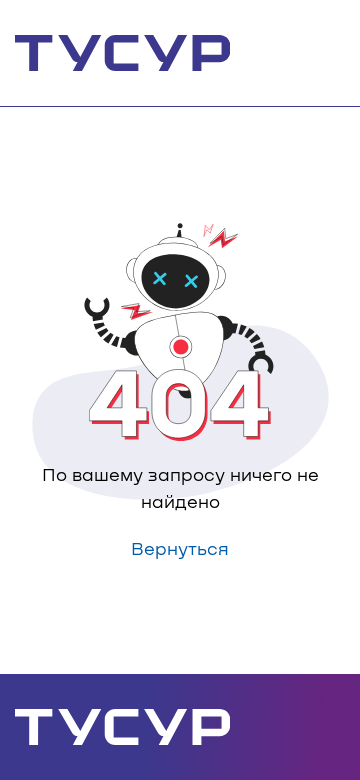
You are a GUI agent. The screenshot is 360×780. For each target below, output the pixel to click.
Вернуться (180, 548)
